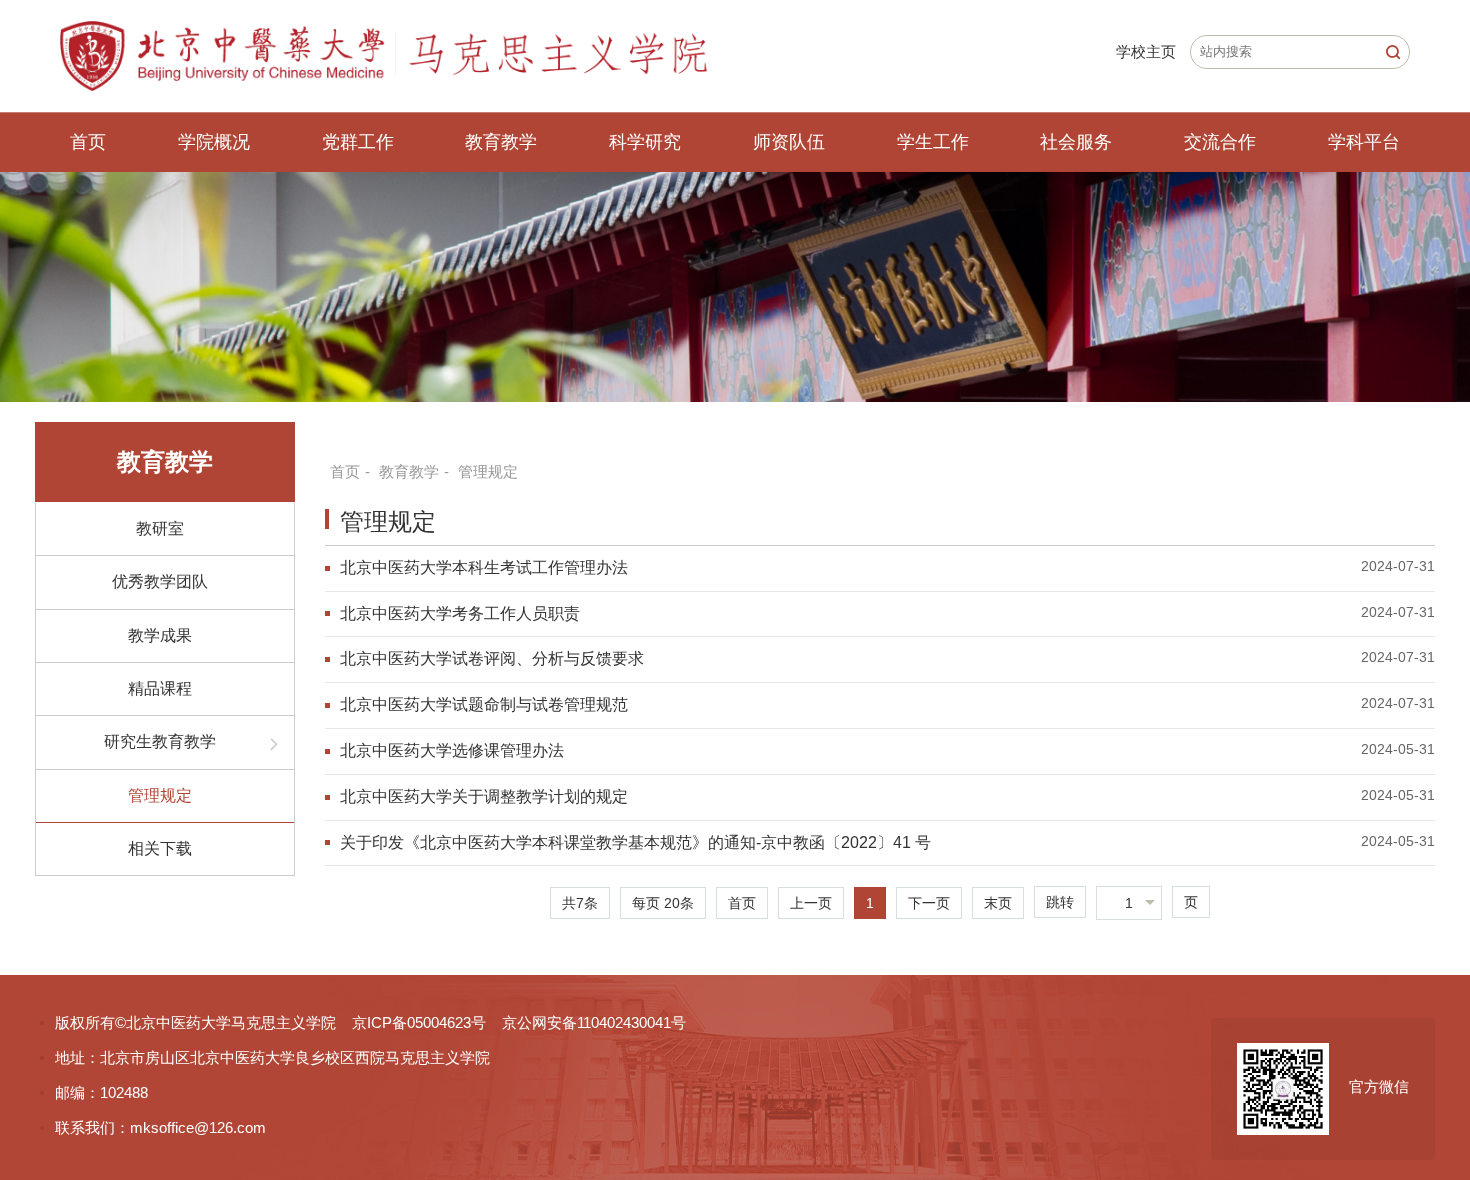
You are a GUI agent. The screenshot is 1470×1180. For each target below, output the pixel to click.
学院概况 (214, 142)
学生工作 (933, 142)
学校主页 (1146, 51)
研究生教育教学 (160, 741)
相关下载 (160, 848)
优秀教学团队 (160, 581)
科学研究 (645, 142)
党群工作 (358, 142)
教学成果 (160, 635)
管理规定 (160, 795)
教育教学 (501, 142)
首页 (88, 142)
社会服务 (1076, 142)
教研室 (160, 528)
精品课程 (160, 688)
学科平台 (1364, 142)
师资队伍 (789, 142)
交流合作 (1220, 142)
